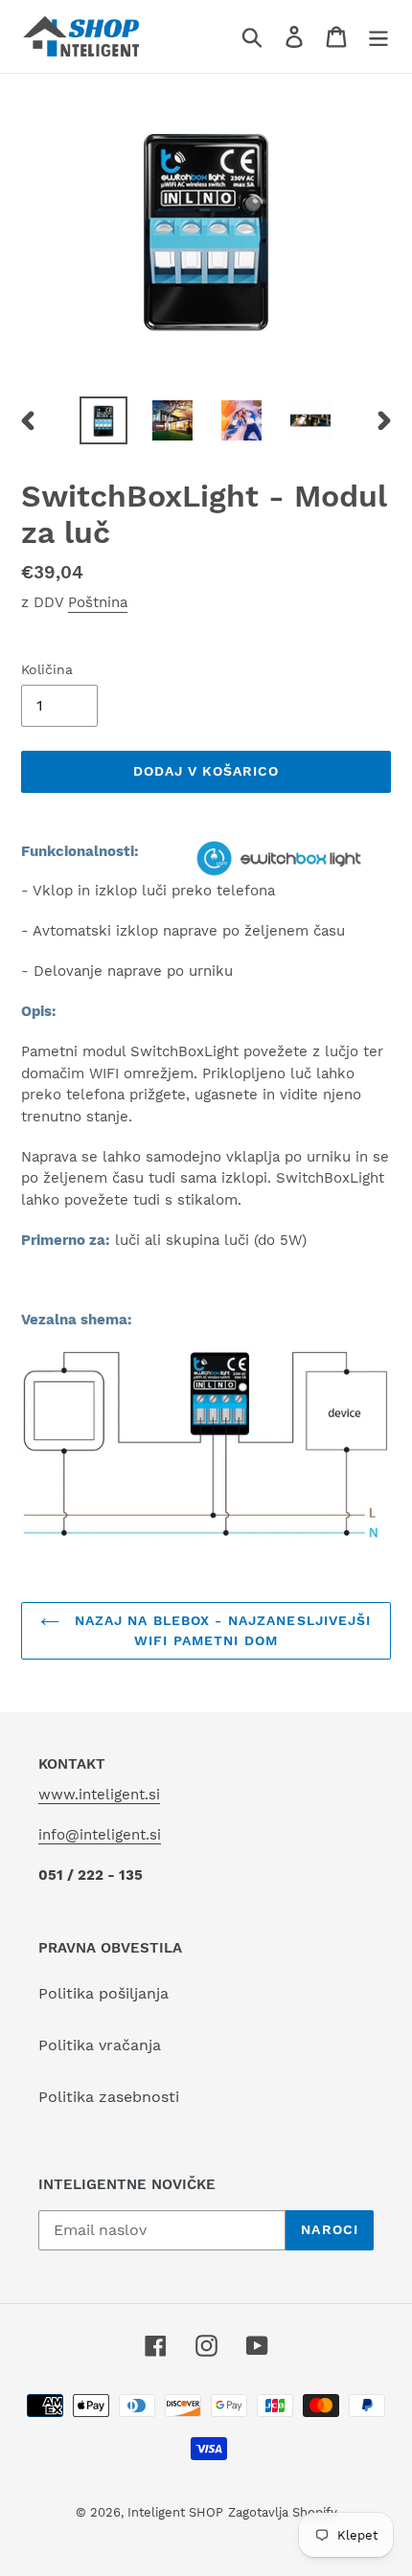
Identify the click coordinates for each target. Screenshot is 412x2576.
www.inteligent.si (99, 1795)
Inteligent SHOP (175, 2512)
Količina (47, 669)
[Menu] (378, 37)
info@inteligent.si (100, 1835)
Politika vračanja (100, 2045)
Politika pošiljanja (103, 1993)
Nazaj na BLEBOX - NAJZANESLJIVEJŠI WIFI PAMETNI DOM (220, 1630)
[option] (103, 420)
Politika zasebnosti (109, 2097)
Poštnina (98, 602)
